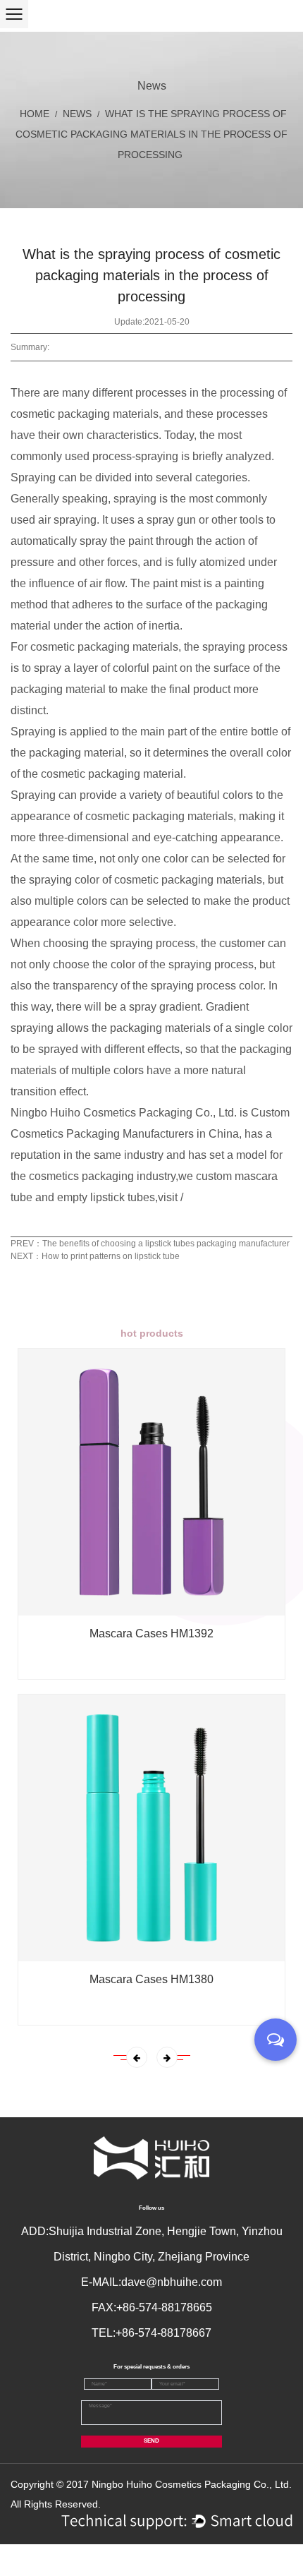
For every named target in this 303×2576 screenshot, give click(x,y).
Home (35, 114)
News (77, 114)
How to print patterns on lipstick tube (111, 1256)
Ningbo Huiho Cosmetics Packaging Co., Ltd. (192, 2484)
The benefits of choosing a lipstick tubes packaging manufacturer (166, 1244)
